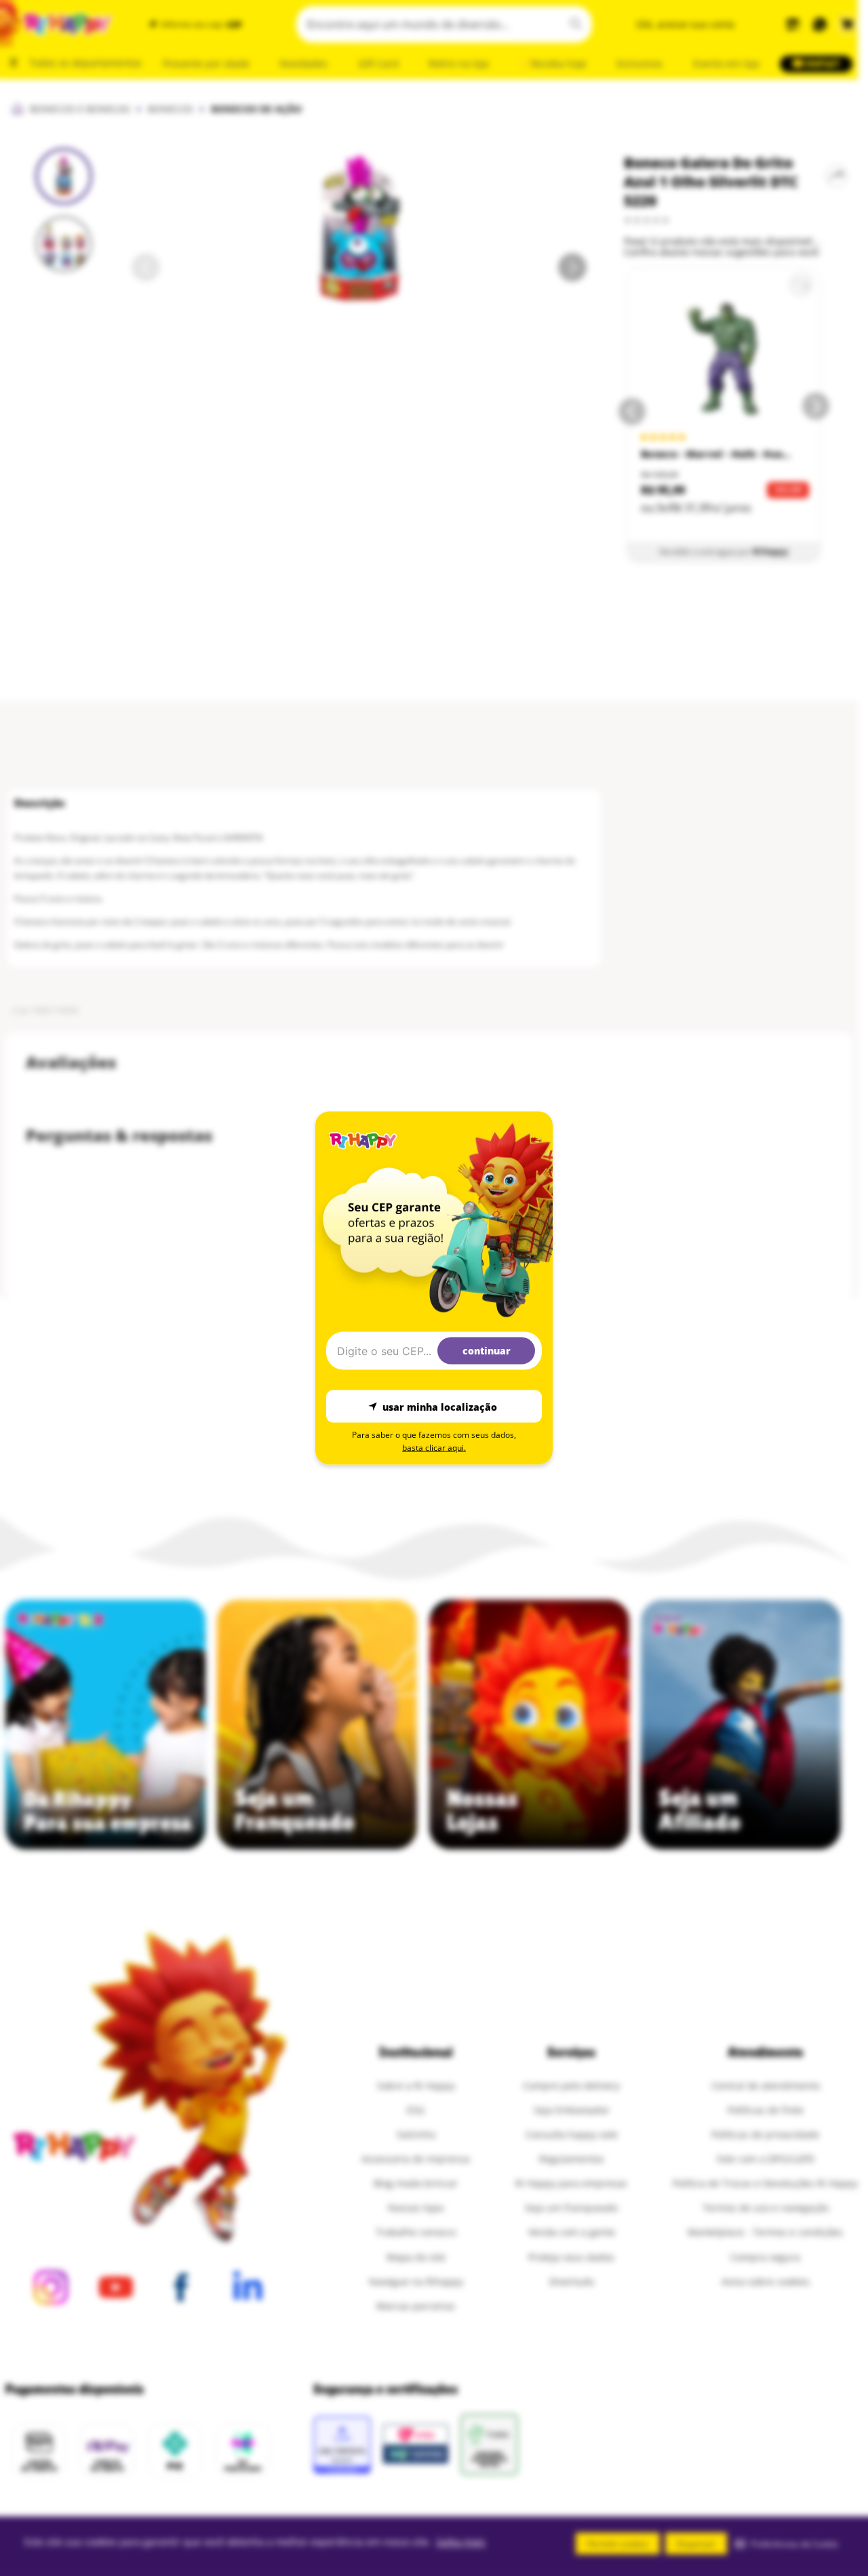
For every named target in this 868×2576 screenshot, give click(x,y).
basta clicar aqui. (434, 1448)
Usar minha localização (440, 1406)
